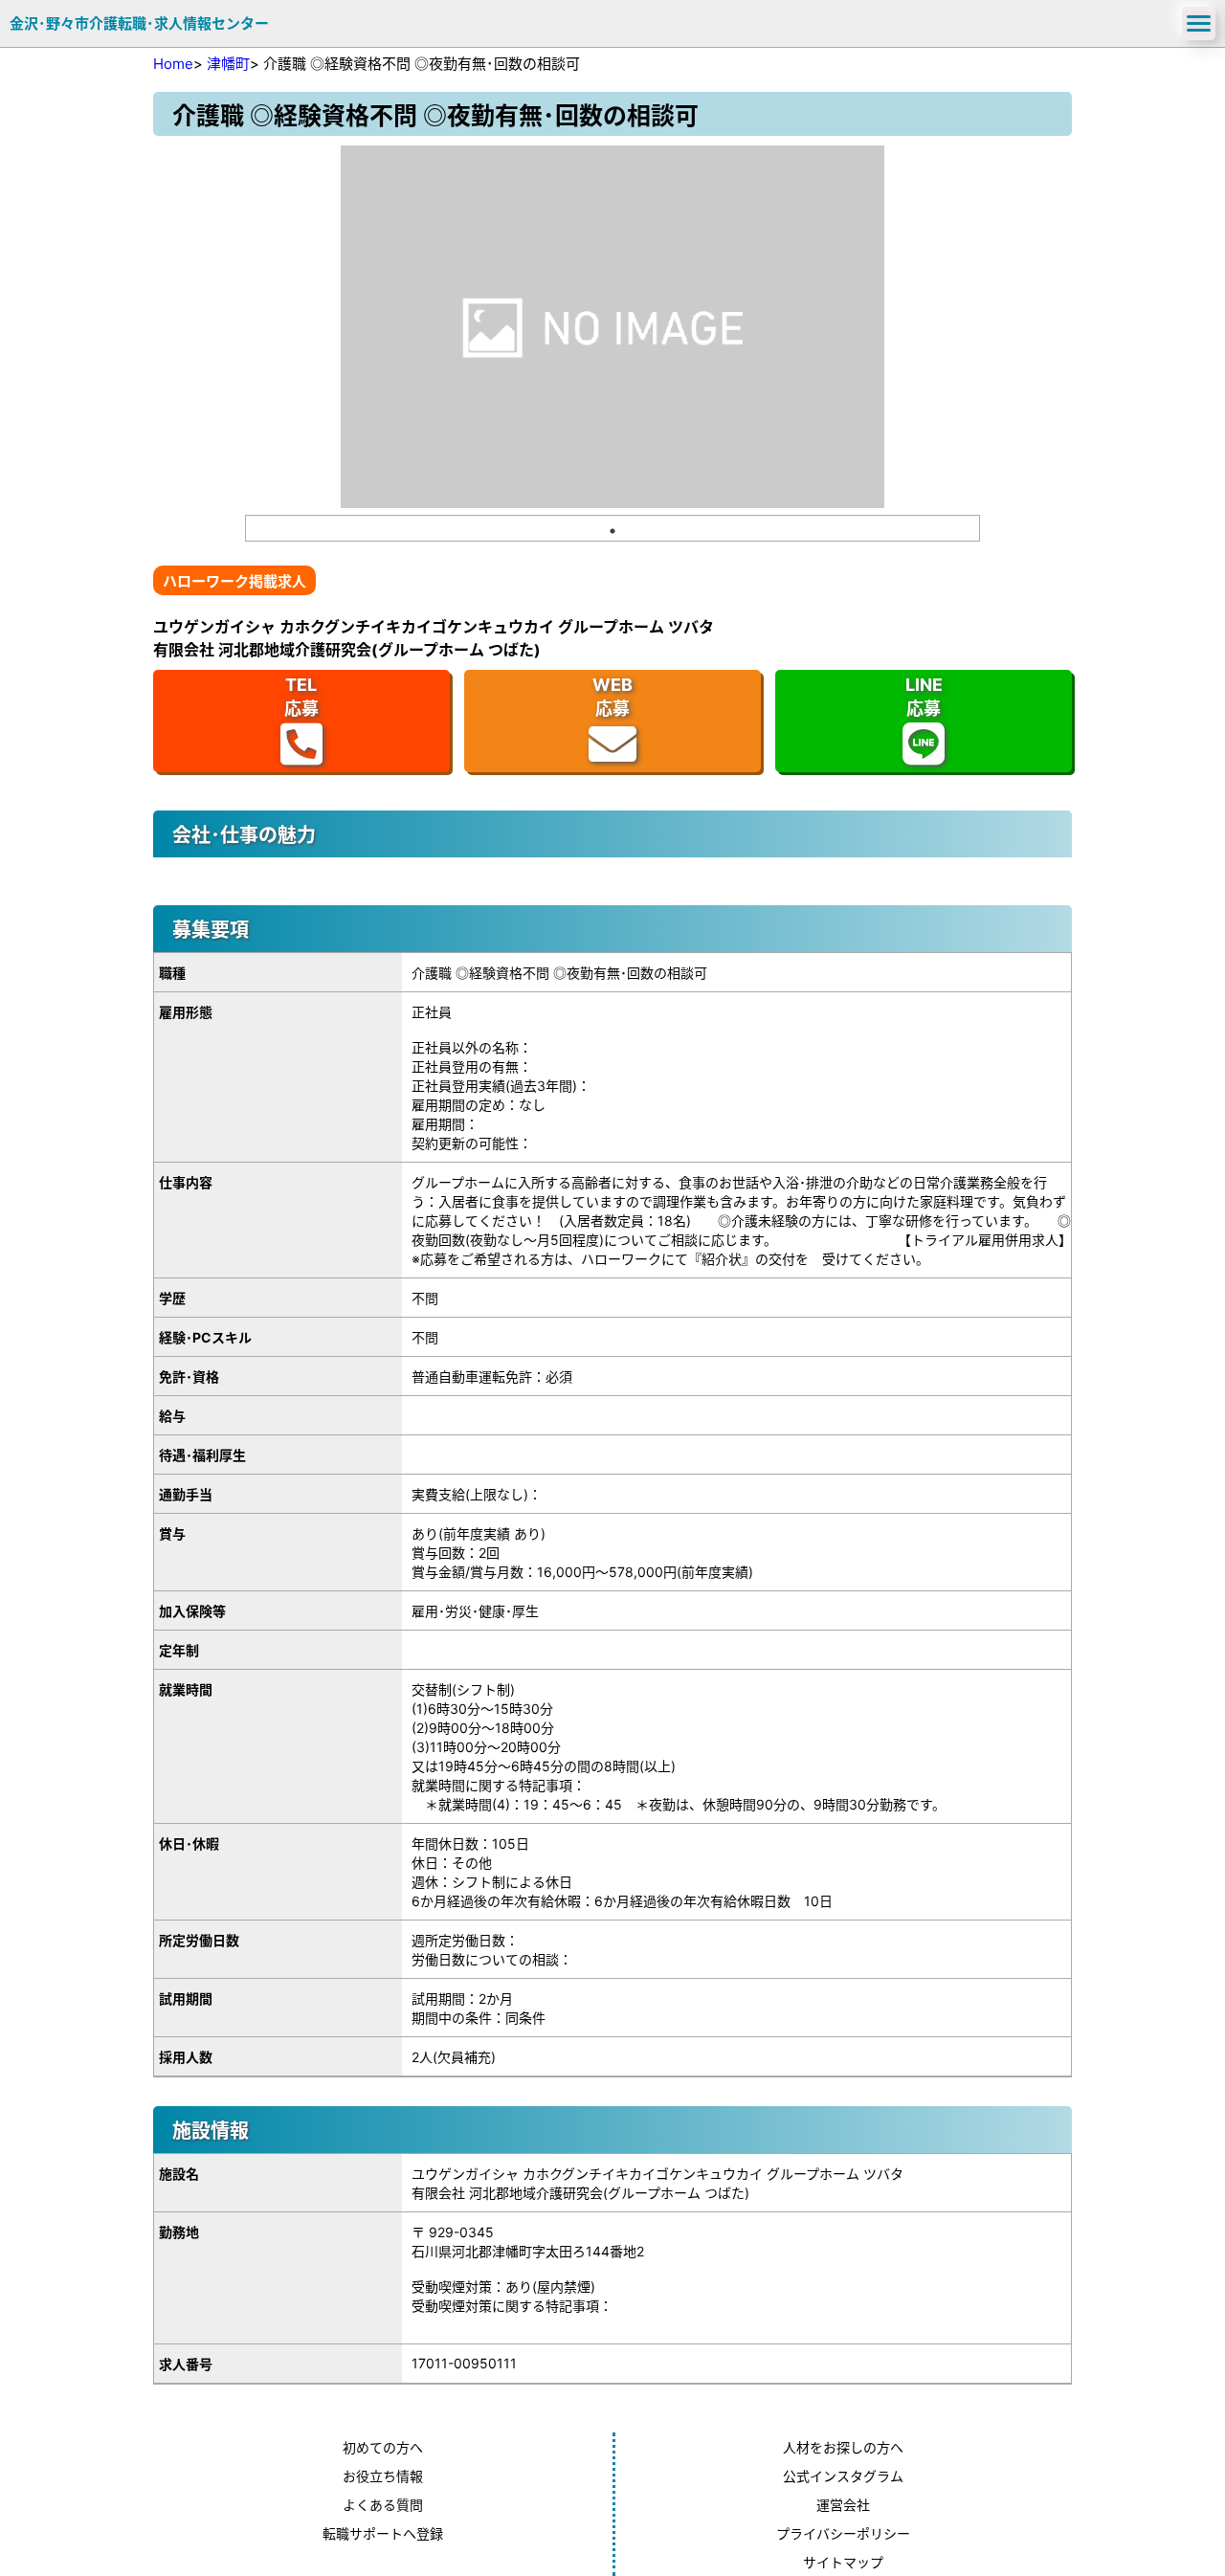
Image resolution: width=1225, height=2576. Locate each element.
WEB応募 (612, 697)
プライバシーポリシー (843, 2533)
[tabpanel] (612, 327)
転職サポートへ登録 (383, 2533)
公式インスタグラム (843, 2476)
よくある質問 (383, 2505)
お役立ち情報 (383, 2476)
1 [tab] (612, 531)
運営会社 (843, 2505)
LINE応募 (924, 697)
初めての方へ (383, 2447)
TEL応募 (301, 697)
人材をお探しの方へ (843, 2447)
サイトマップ (843, 2562)
